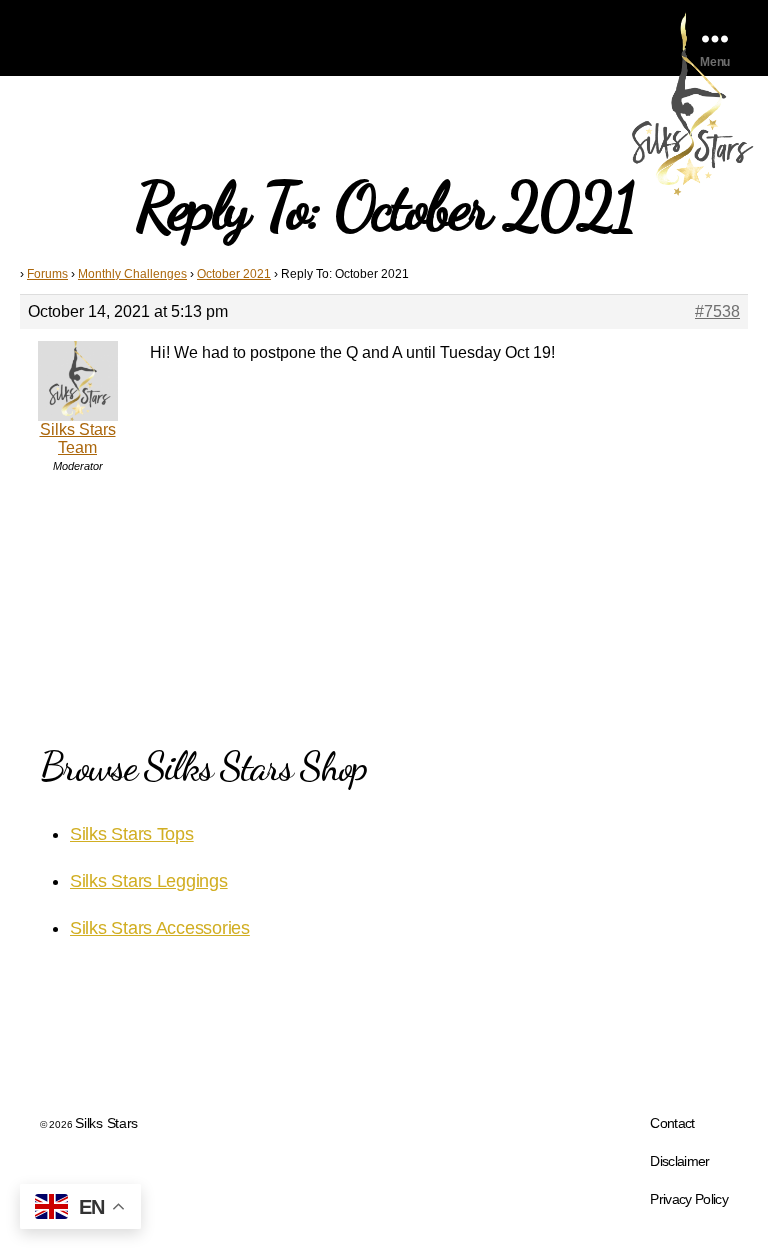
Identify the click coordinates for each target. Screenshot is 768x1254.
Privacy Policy (689, 1199)
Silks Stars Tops (132, 834)
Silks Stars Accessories (160, 928)
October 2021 (234, 274)
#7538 (717, 311)
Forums (47, 274)
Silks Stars (106, 1123)
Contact (672, 1123)
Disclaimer (679, 1161)
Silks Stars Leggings (149, 881)
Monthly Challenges (132, 274)
